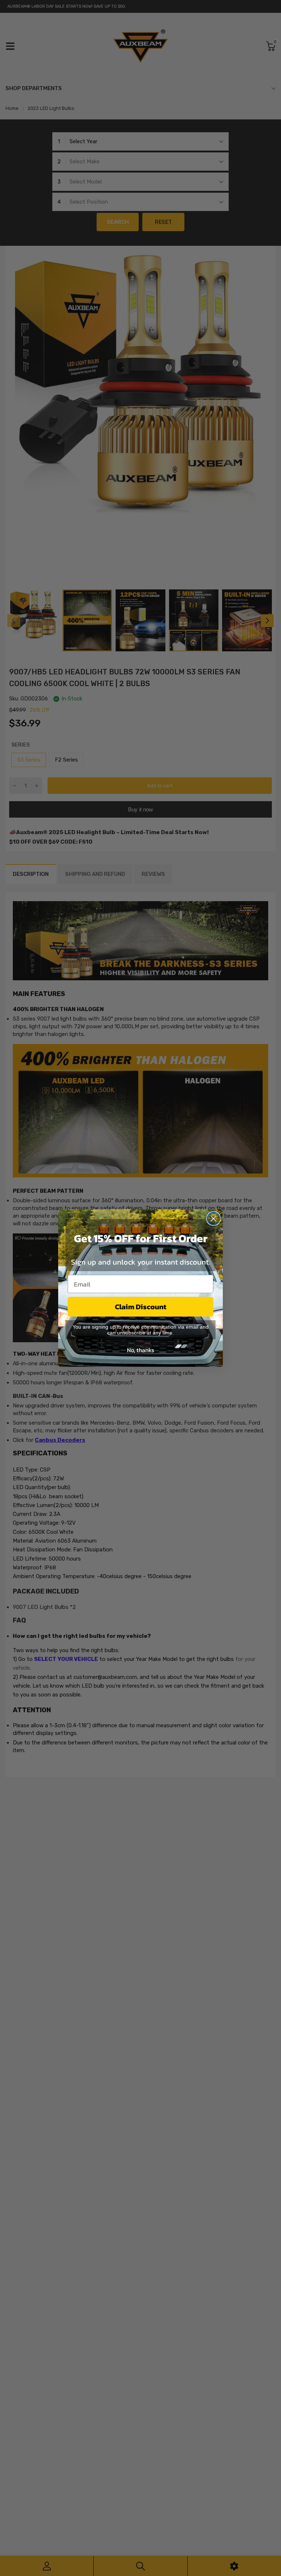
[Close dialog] (213, 1219)
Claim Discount (141, 1307)
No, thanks (140, 1350)
